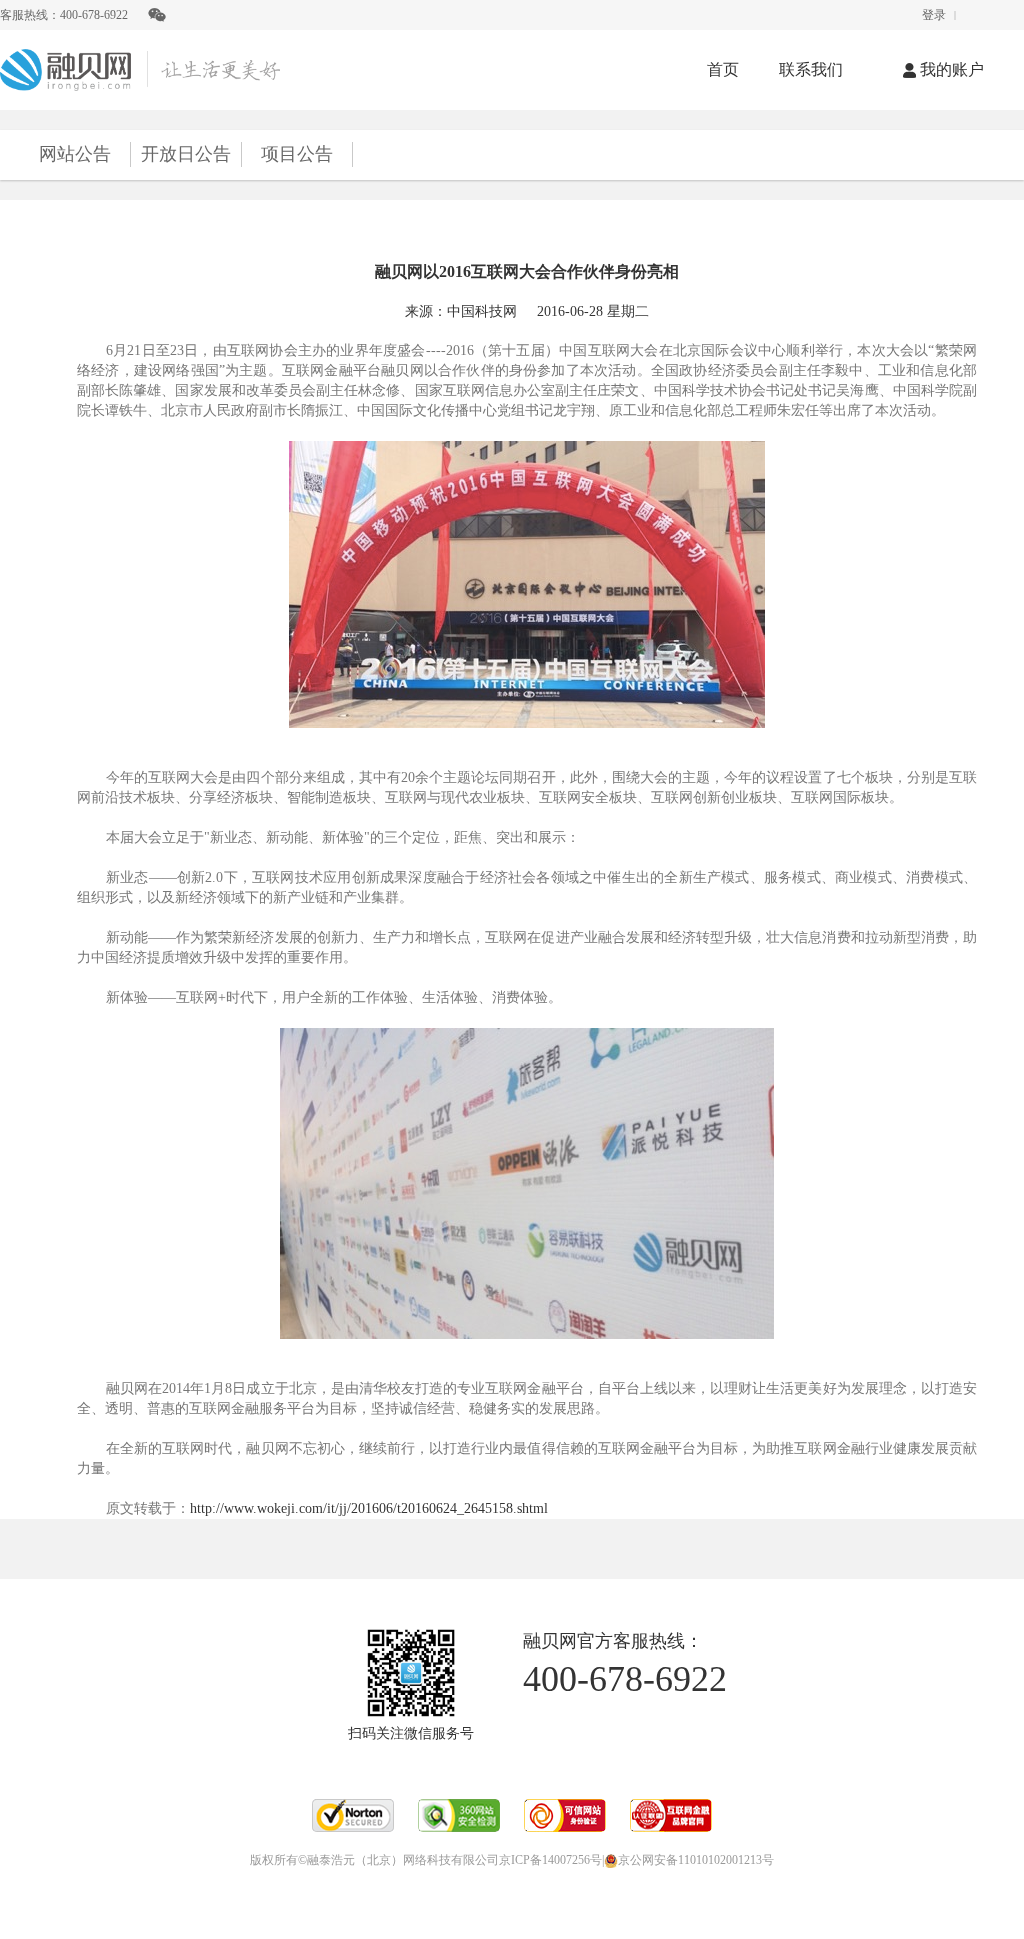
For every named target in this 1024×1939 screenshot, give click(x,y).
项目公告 (297, 154)
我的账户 (952, 69)
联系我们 (811, 69)
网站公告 (75, 154)
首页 (723, 69)
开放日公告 (186, 154)
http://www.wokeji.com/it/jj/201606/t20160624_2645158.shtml (369, 1508)
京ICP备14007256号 (550, 1860)
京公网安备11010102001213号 (696, 1860)
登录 (934, 15)
